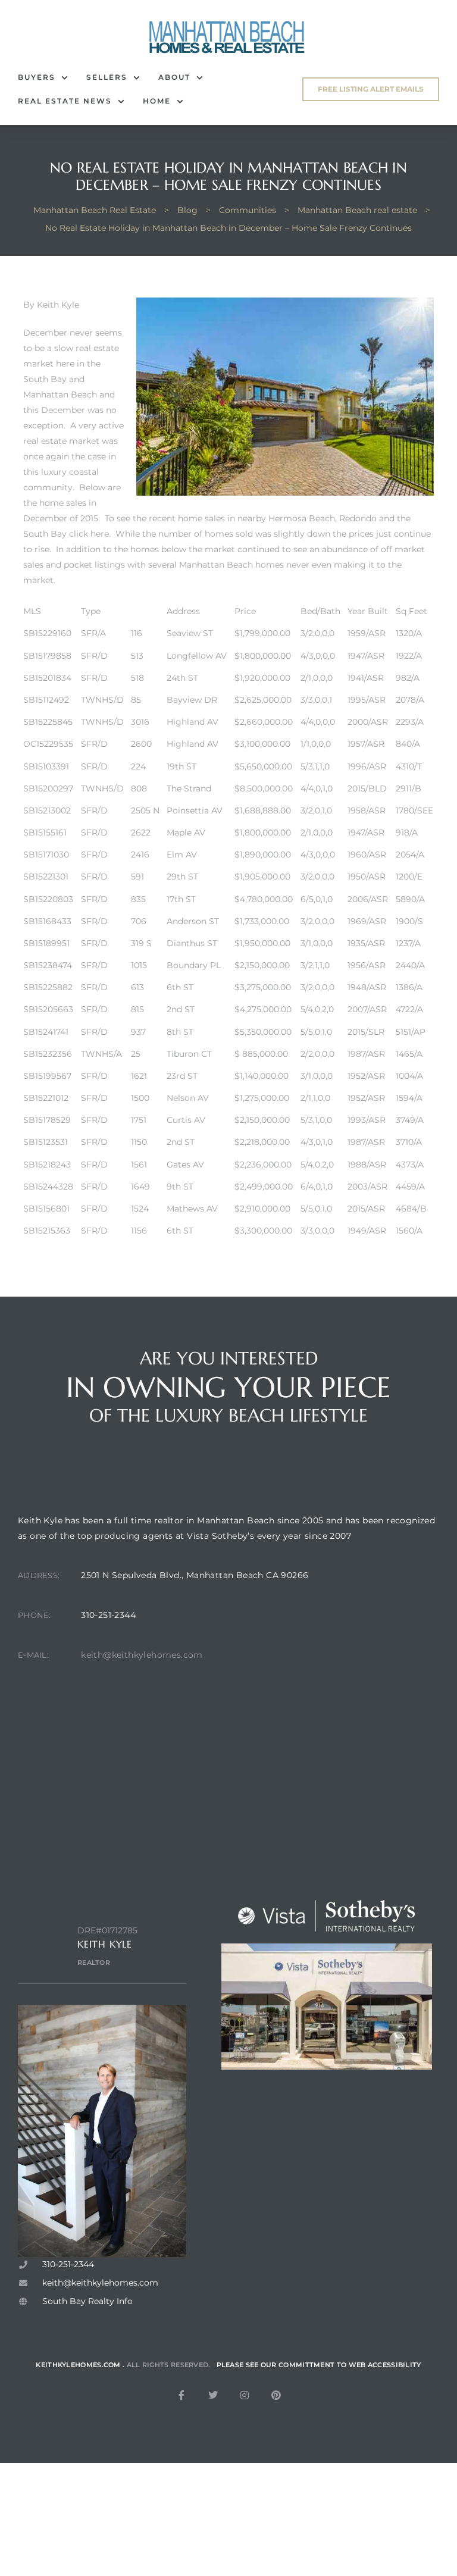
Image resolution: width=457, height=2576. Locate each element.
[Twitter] (213, 2395)
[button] (371, 89)
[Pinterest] (276, 2395)
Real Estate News (65, 101)
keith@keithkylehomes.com (142, 1655)
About (174, 77)
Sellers (107, 77)
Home (157, 101)
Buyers (37, 77)
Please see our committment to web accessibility (319, 2365)
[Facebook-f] (181, 2395)
